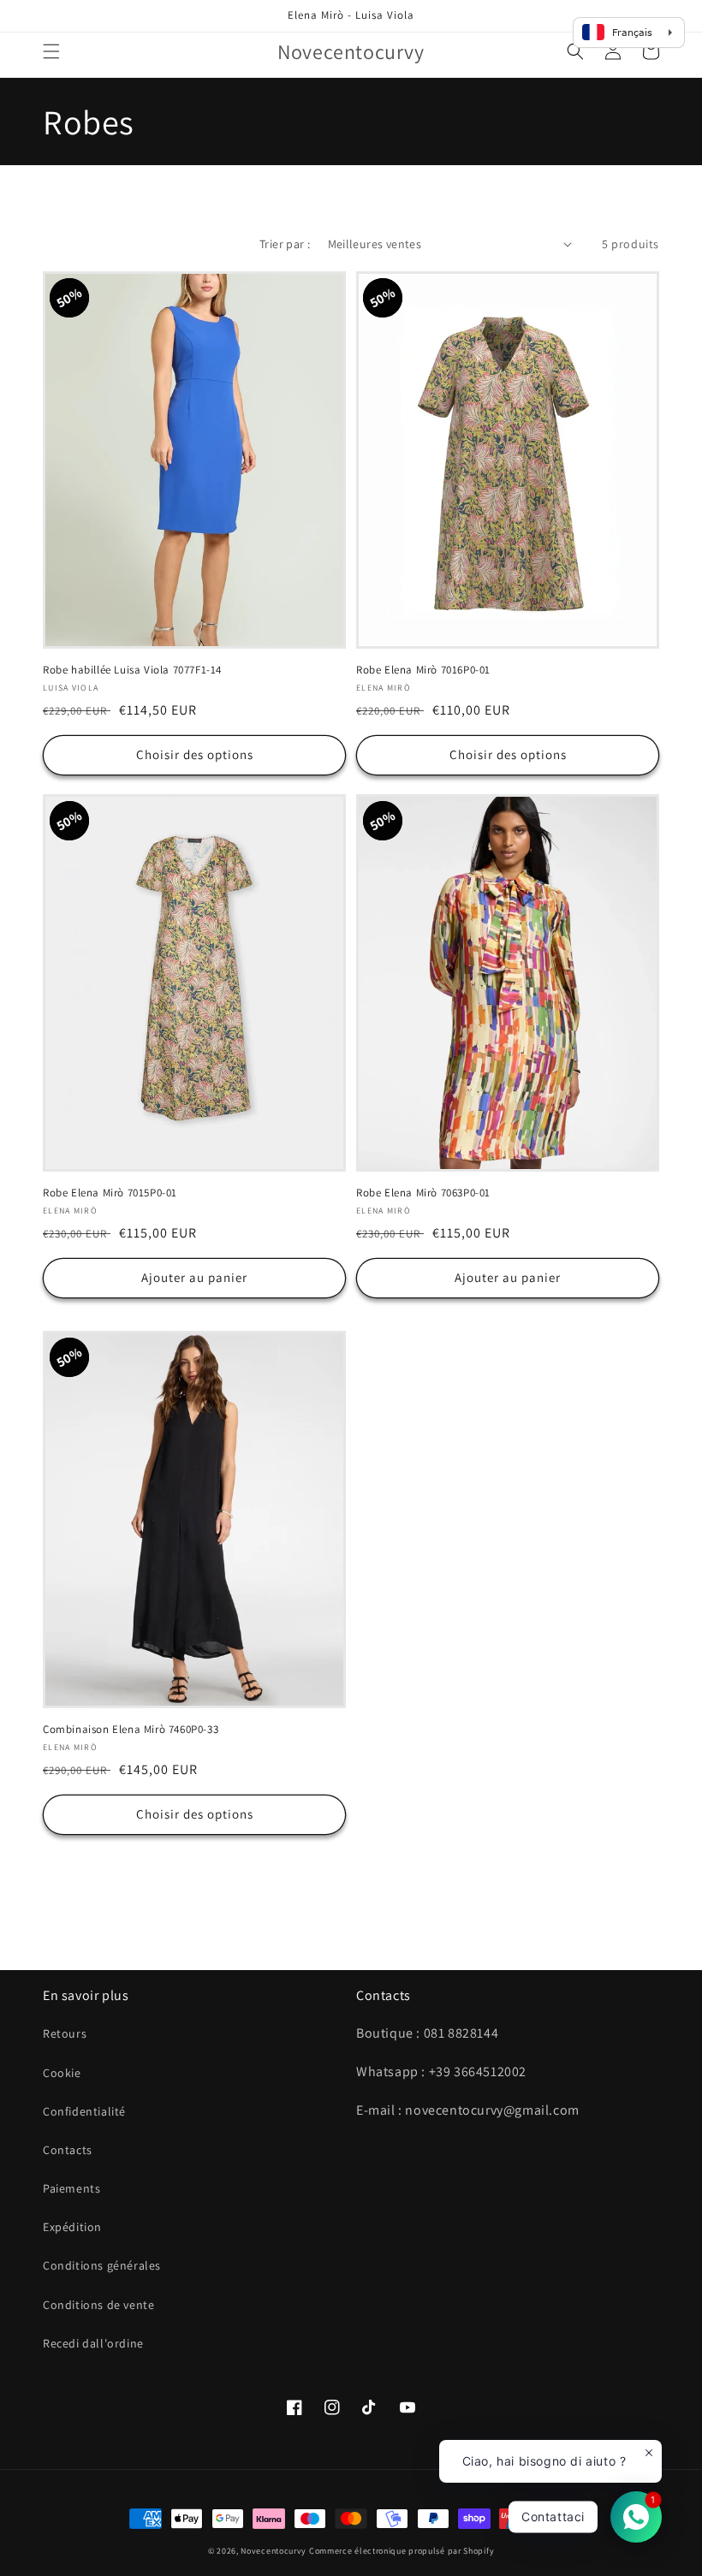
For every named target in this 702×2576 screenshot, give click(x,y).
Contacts (68, 2150)
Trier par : (285, 244)
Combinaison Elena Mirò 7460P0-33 (131, 1730)
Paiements (71, 2188)
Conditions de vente (98, 2305)
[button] (51, 51)
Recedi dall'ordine (93, 2343)
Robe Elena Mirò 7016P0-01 (423, 670)
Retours (65, 2033)
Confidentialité (84, 2111)
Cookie (62, 2073)
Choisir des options (195, 754)
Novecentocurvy (274, 2551)
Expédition (72, 2227)
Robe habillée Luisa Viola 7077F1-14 (132, 670)
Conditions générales (102, 2265)
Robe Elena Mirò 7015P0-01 (110, 1193)
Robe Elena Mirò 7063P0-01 (423, 1193)
